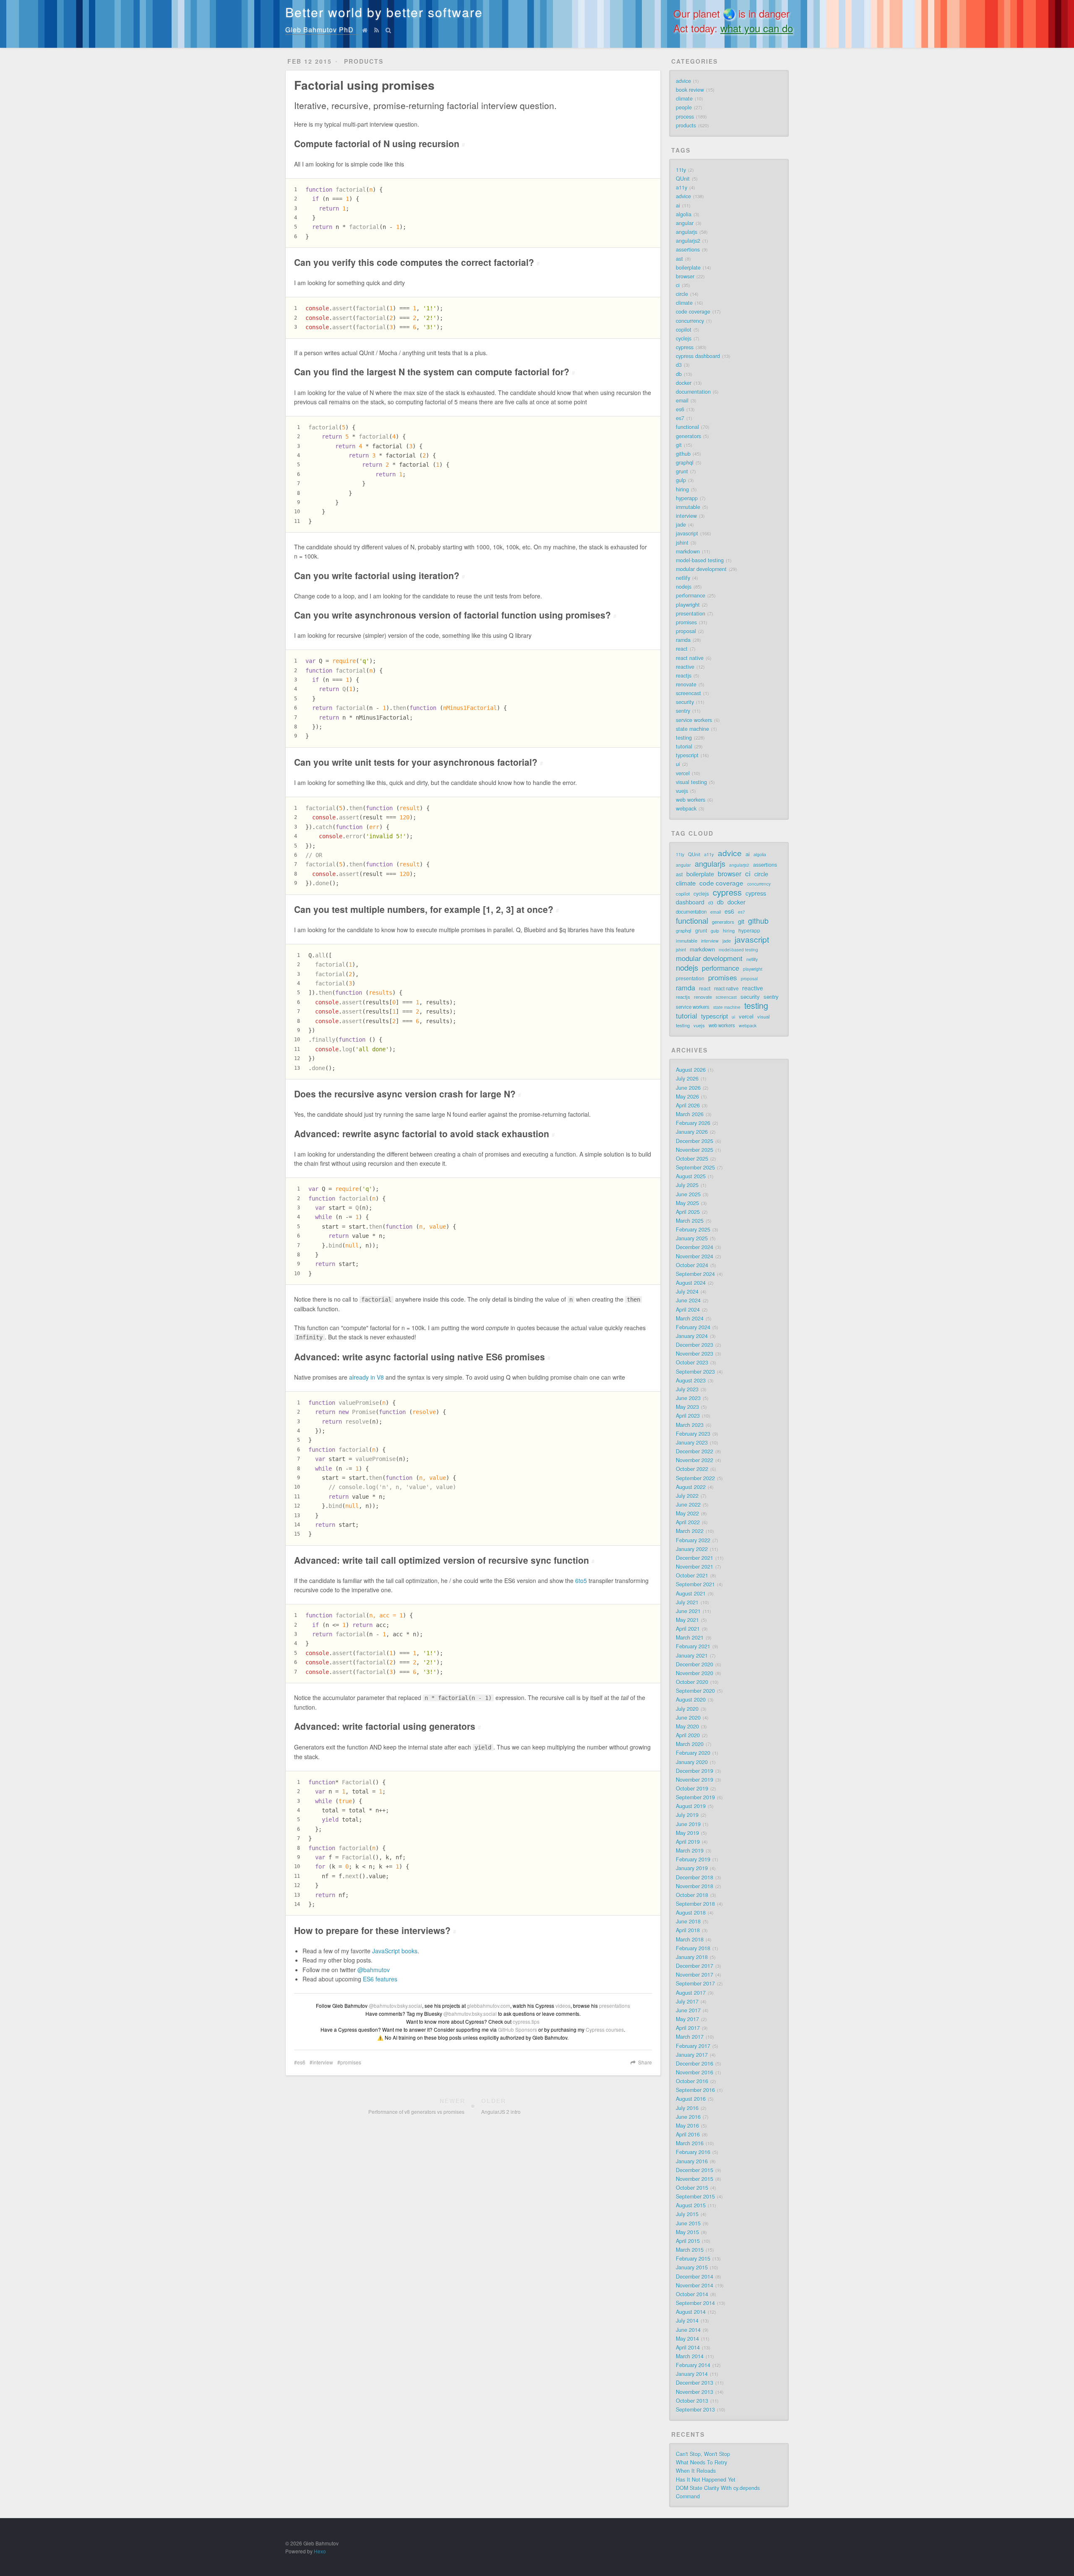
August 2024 (691, 1283)
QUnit (683, 179)
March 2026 (690, 1114)
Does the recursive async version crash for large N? (408, 1094)
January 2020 (692, 1762)
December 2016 (695, 2064)
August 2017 (691, 1993)
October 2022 (692, 1469)
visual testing (691, 782)
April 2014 (688, 2347)
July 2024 (687, 1292)
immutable (688, 507)
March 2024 (690, 1318)
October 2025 (692, 1159)
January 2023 (692, 1443)
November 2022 (695, 1460)
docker (684, 383)
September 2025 (695, 1167)
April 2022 (688, 1522)
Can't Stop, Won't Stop (703, 2454)
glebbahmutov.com (489, 2005)
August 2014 (691, 2312)
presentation (691, 613)
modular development (701, 569)
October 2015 (692, 2188)
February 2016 (693, 2152)
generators (688, 436)
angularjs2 (688, 241)
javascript (687, 533)
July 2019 (687, 1815)
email (682, 400)
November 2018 (695, 1886)
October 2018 (692, 1895)
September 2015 (695, 2196)
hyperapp (687, 498)
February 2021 (693, 1646)
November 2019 (695, 1780)
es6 (301, 2062)
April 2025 (688, 1212)
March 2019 (690, 1851)
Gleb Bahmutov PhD (319, 30)
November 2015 (695, 2179)
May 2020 (687, 1726)
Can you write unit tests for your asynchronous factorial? (418, 762)
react (682, 649)
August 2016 (691, 2099)
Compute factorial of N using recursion (379, 143)
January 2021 (692, 1656)
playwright (688, 605)
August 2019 (691, 1806)
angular (685, 223)
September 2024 (695, 1274)
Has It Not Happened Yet (706, 2480)
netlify (683, 578)
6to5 (581, 1580)
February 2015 (693, 2259)
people (684, 107)
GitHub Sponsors (517, 2029)
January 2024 (692, 1336)
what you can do (757, 28)
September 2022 (695, 1478)
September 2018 (695, 1904)
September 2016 (695, 2090)
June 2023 (688, 1398)
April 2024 (688, 1310)
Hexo (320, 2551)
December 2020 (695, 1664)
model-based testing (700, 560)
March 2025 (690, 1221)
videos (563, 2005)
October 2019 (692, 1788)
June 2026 (688, 1088)
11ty (681, 170)
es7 (680, 418)
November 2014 (695, 2285)
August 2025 (691, 1176)
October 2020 (692, 1682)
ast (679, 259)
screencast (688, 693)
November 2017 (695, 1975)
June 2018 (688, 1921)
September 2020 (695, 1691)
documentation (693, 392)
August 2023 (691, 1380)
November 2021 (695, 1567)
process (685, 117)
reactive (685, 667)
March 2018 (690, 1939)
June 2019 (688, 1824)
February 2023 (693, 1434)
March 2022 (690, 1531)
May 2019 (687, 1833)
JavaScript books (395, 1951)
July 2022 (687, 1496)
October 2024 (692, 1265)
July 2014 (687, 2321)
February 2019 (693, 1859)
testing (684, 738)
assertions (688, 250)
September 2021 (695, 1584)
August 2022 (691, 1487)
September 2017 (695, 1983)
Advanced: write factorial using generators (387, 1726)
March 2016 (690, 2143)
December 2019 (695, 1771)
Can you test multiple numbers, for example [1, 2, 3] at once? (426, 909)
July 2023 (687, 1389)
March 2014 (690, 2356)
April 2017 (688, 2028)
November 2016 (695, 2072)
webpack (686, 808)
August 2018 (691, 1913)
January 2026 (692, 1132)
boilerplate (688, 268)
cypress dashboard (698, 356)
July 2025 (687, 1185)
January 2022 (692, 1549)
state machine (692, 729)
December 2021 (695, 1558)
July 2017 (687, 2002)
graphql (685, 463)
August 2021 (691, 1593)
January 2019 (692, 1868)
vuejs (682, 791)
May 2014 (687, 2339)
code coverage (693, 312)
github (683, 454)
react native (690, 658)
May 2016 (687, 2126)
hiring (682, 489)
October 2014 (692, 2294)
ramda (683, 640)
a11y (682, 187)
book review (690, 90)
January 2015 (692, 2267)
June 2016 (688, 2117)
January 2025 (692, 1238)
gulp (681, 480)
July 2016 (687, 2108)
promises (351, 2062)
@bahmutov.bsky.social (395, 2005)
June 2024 (688, 1300)
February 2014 (693, 2365)
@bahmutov (374, 1970)
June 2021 (688, 1611)
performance (691, 595)
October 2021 (692, 1575)
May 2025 (687, 1203)
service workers (694, 720)
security (685, 702)
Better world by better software (384, 12)
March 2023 (690, 1425)
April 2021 (688, 1629)
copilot (684, 330)
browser (685, 276)
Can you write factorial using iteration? (379, 575)
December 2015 (695, 2170)
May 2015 (687, 2232)
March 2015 (690, 2250)
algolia (684, 214)
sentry (683, 711)
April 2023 (688, 1416)
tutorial (684, 746)
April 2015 (688, 2241)
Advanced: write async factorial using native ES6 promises (422, 1357)
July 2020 (687, 1709)
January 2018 (692, 1957)
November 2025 (695, 1150)
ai (678, 205)
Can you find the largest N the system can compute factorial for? (434, 372)
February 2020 (693, 1753)
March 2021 (690, 1638)
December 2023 (695, 1345)
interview (323, 2062)
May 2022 (687, 1513)
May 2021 (687, 1620)
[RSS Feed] (377, 30)
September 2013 (695, 2410)
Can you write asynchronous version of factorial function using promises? (455, 615)
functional (687, 427)
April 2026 (688, 1105)
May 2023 (687, 1407)
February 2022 (693, 1540)
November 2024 (695, 1256)
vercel (683, 773)
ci (678, 285)
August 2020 (691, 1700)
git (679, 445)
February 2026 (693, 1123)
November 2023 (695, 1354)
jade (681, 525)
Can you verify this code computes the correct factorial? (417, 262)
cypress (685, 347)
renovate (686, 684)
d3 (679, 365)
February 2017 (693, 2046)
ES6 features (380, 1979)
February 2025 (693, 1230)
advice (683, 81)
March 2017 (690, 2037)
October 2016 (692, 2081)
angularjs (687, 232)
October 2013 (692, 2401)
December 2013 (695, 2383)
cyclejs (684, 338)
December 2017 (695, 1966)
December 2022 (695, 1451)
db (679, 374)
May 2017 (687, 2019)
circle (682, 294)
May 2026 (687, 1097)
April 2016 (688, 2134)
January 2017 (692, 2055)
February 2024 (693, 1327)
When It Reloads (696, 2471)
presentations (615, 2005)
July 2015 (687, 2214)
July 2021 (687, 1602)
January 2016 (692, 2161)
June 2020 (688, 1718)
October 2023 (692, 1362)
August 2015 (691, 2205)
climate (684, 99)
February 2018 (693, 1948)
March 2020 (690, 1744)
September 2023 (695, 1372)
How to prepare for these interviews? (375, 1930)
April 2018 (688, 1930)
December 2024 (695, 1247)
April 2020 (688, 1735)
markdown (688, 551)
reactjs (684, 676)
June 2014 (688, 2330)
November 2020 (695, 1673)
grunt (682, 471)
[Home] (365, 30)
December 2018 (695, 1877)
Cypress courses (605, 2029)
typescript (687, 755)
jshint (682, 543)
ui (678, 764)
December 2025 (695, 1141)
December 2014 (695, 2277)
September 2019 (695, 1797)
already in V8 (366, 1377)
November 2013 (695, 2392)
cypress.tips (526, 2021)
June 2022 (688, 1505)
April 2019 (688, 1842)
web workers (691, 800)
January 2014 (692, 2374)
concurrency (690, 321)
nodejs (684, 587)
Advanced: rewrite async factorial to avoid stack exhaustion (424, 1133)
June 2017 (688, 2010)
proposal (686, 631)
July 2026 (687, 1079)
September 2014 (695, 2303)
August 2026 (691, 1070)
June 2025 (688, 1194)
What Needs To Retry (701, 2462)
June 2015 (688, 2223)
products (686, 125)
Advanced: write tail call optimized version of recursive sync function (444, 1560)
